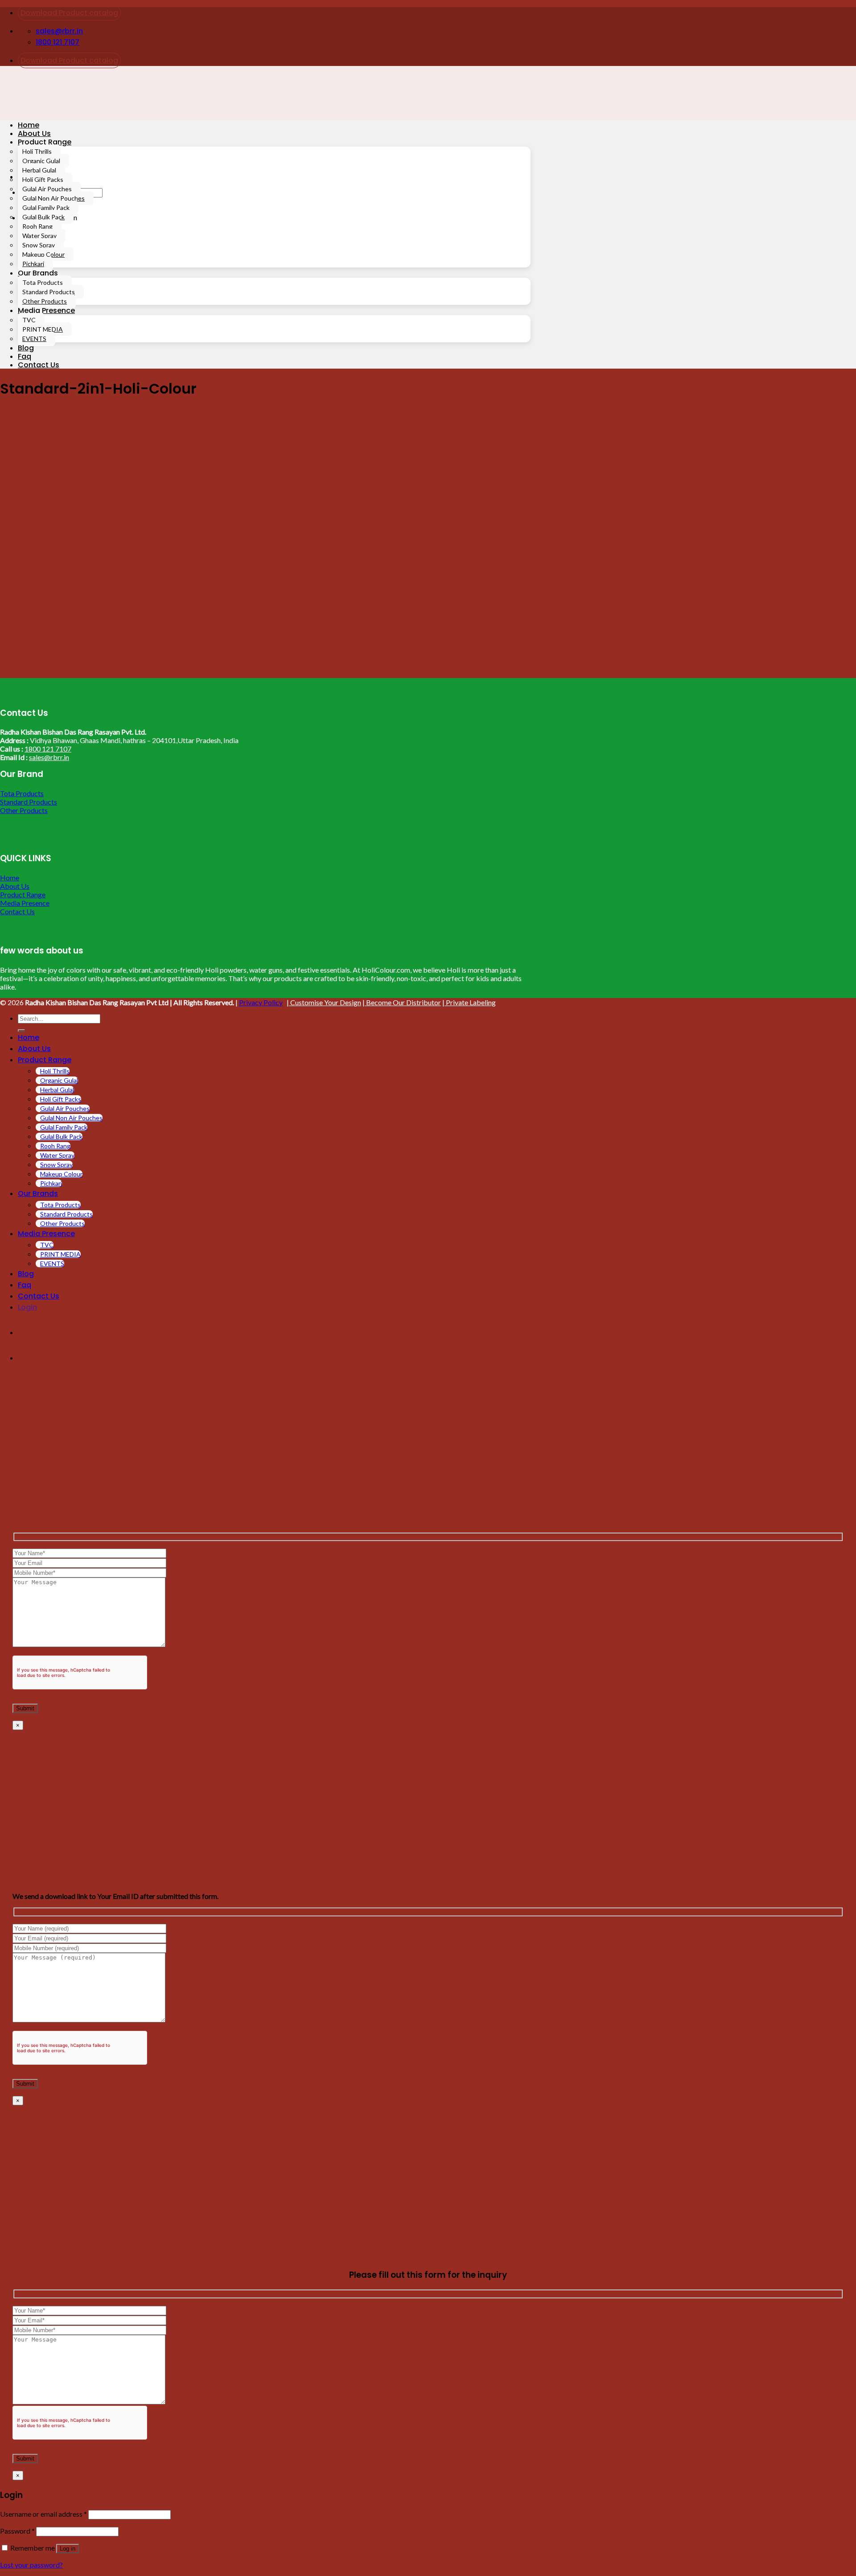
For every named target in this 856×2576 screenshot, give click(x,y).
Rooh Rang (37, 226)
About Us (34, 134)
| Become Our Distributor (402, 1002)
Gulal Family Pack (46, 207)
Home (29, 125)
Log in (68, 2549)
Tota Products (43, 282)
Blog (26, 348)
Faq (25, 356)
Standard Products (49, 292)
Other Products (45, 301)
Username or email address (43, 2514)
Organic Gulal (41, 161)
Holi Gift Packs (43, 179)
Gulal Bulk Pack (43, 217)
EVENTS (34, 339)
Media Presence (46, 310)
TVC (29, 320)
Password (17, 2531)
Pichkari (33, 264)
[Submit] (21, 1031)
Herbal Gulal (39, 170)
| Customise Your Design (324, 1002)
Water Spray (39, 236)
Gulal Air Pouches (47, 189)
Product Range (45, 142)
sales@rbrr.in (49, 757)
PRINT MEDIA (43, 329)
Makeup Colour (43, 254)
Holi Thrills (37, 151)
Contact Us (39, 365)
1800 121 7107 (48, 749)
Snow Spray (39, 245)
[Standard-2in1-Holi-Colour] (134, 674)
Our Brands (38, 273)
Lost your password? (31, 2565)
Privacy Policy (261, 1002)
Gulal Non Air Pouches (53, 198)
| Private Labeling (469, 1002)
